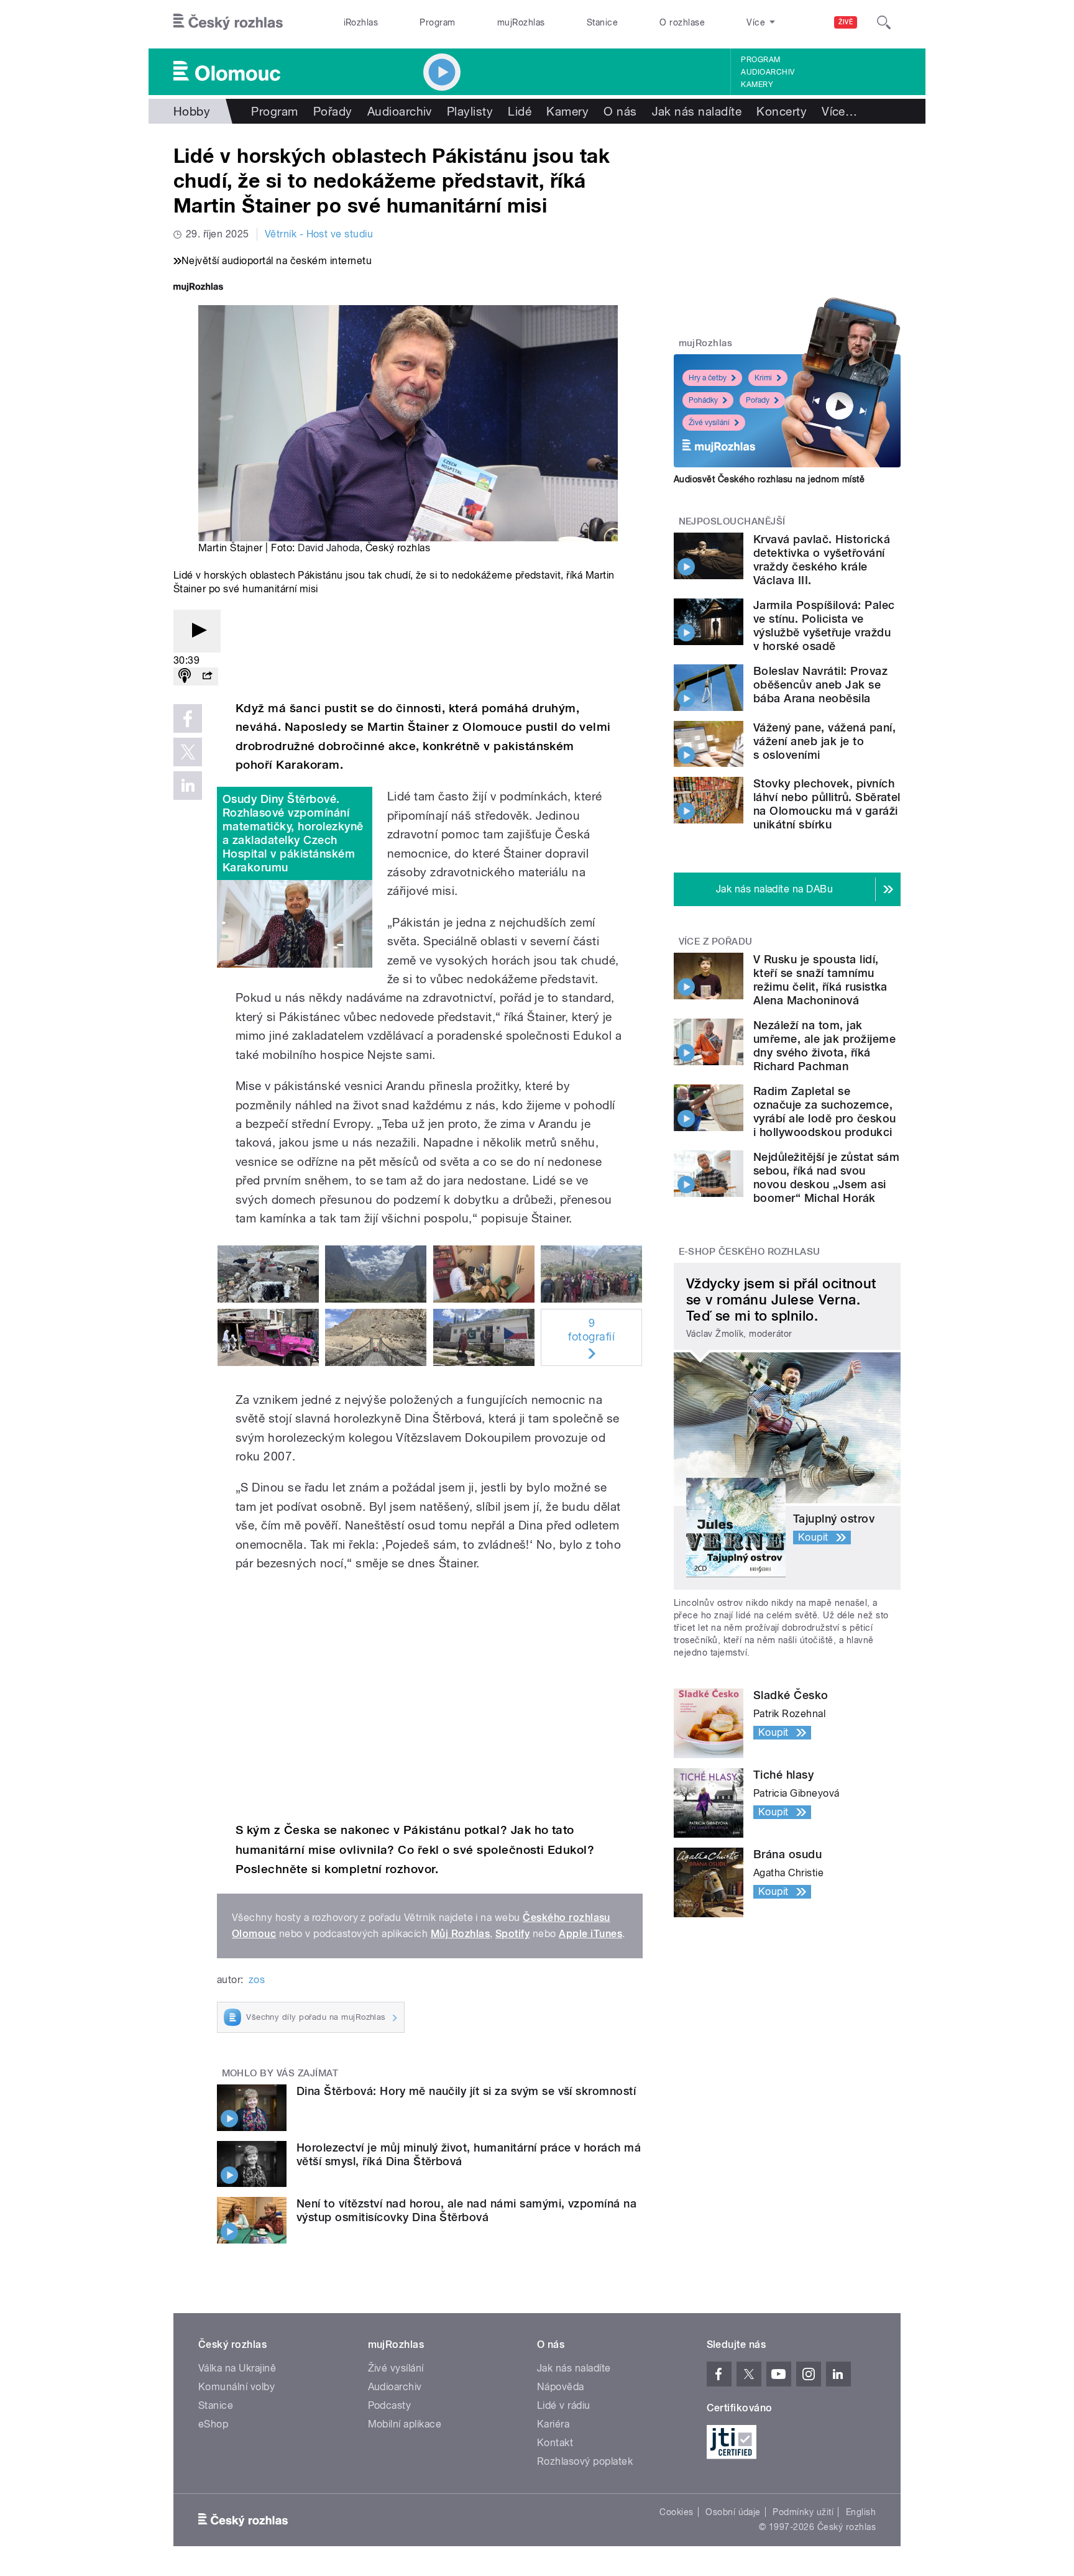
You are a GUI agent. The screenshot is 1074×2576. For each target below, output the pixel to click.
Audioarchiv (768, 72)
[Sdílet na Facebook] (188, 718)
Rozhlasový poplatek (585, 2461)
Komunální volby (236, 2387)
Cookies (676, 2512)
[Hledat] (884, 22)
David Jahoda (329, 548)
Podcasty (390, 2405)
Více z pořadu (716, 942)
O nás (620, 111)
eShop (213, 2424)
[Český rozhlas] (228, 22)
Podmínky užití (803, 2512)
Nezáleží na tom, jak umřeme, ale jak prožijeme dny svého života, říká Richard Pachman (824, 1046)
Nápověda (561, 2387)
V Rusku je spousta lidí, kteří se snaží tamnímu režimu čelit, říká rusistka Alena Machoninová (820, 980)
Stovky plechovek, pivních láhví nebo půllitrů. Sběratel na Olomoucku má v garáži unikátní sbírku (827, 804)
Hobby (192, 111)
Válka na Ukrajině (237, 2368)
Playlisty (470, 111)
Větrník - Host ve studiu (319, 234)
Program (437, 22)
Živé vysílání (709, 423)
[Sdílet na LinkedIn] (188, 786)
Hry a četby (708, 378)
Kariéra (553, 2424)
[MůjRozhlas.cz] (198, 288)
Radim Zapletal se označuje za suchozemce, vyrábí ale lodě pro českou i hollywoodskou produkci (824, 1112)
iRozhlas (361, 22)
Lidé (520, 111)
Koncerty (782, 111)
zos (257, 1980)
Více (839, 111)
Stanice (602, 22)
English (861, 2512)
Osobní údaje (733, 2512)
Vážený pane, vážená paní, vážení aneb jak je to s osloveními (824, 741)
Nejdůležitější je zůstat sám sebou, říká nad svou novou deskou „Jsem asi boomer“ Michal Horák (826, 1177)
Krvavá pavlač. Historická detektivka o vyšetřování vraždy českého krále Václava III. (822, 560)
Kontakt (555, 2443)
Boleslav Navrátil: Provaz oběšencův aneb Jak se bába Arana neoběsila (820, 685)
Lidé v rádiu (564, 2405)
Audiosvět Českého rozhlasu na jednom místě (769, 479)
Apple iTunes (590, 1934)
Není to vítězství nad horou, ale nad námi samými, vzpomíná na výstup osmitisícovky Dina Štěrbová (466, 2210)
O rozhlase (682, 22)
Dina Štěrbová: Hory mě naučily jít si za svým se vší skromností (466, 2091)
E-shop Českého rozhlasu (750, 1252)
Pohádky (703, 400)
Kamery (757, 85)
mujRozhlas (521, 22)
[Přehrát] (197, 631)
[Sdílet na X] (188, 752)
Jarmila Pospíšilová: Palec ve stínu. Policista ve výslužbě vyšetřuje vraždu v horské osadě (824, 626)
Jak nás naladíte (697, 111)
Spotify (512, 1934)
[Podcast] (185, 676)
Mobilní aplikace (405, 2424)
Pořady (333, 111)
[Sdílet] (207, 676)
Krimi (763, 378)
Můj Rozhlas (460, 1934)
